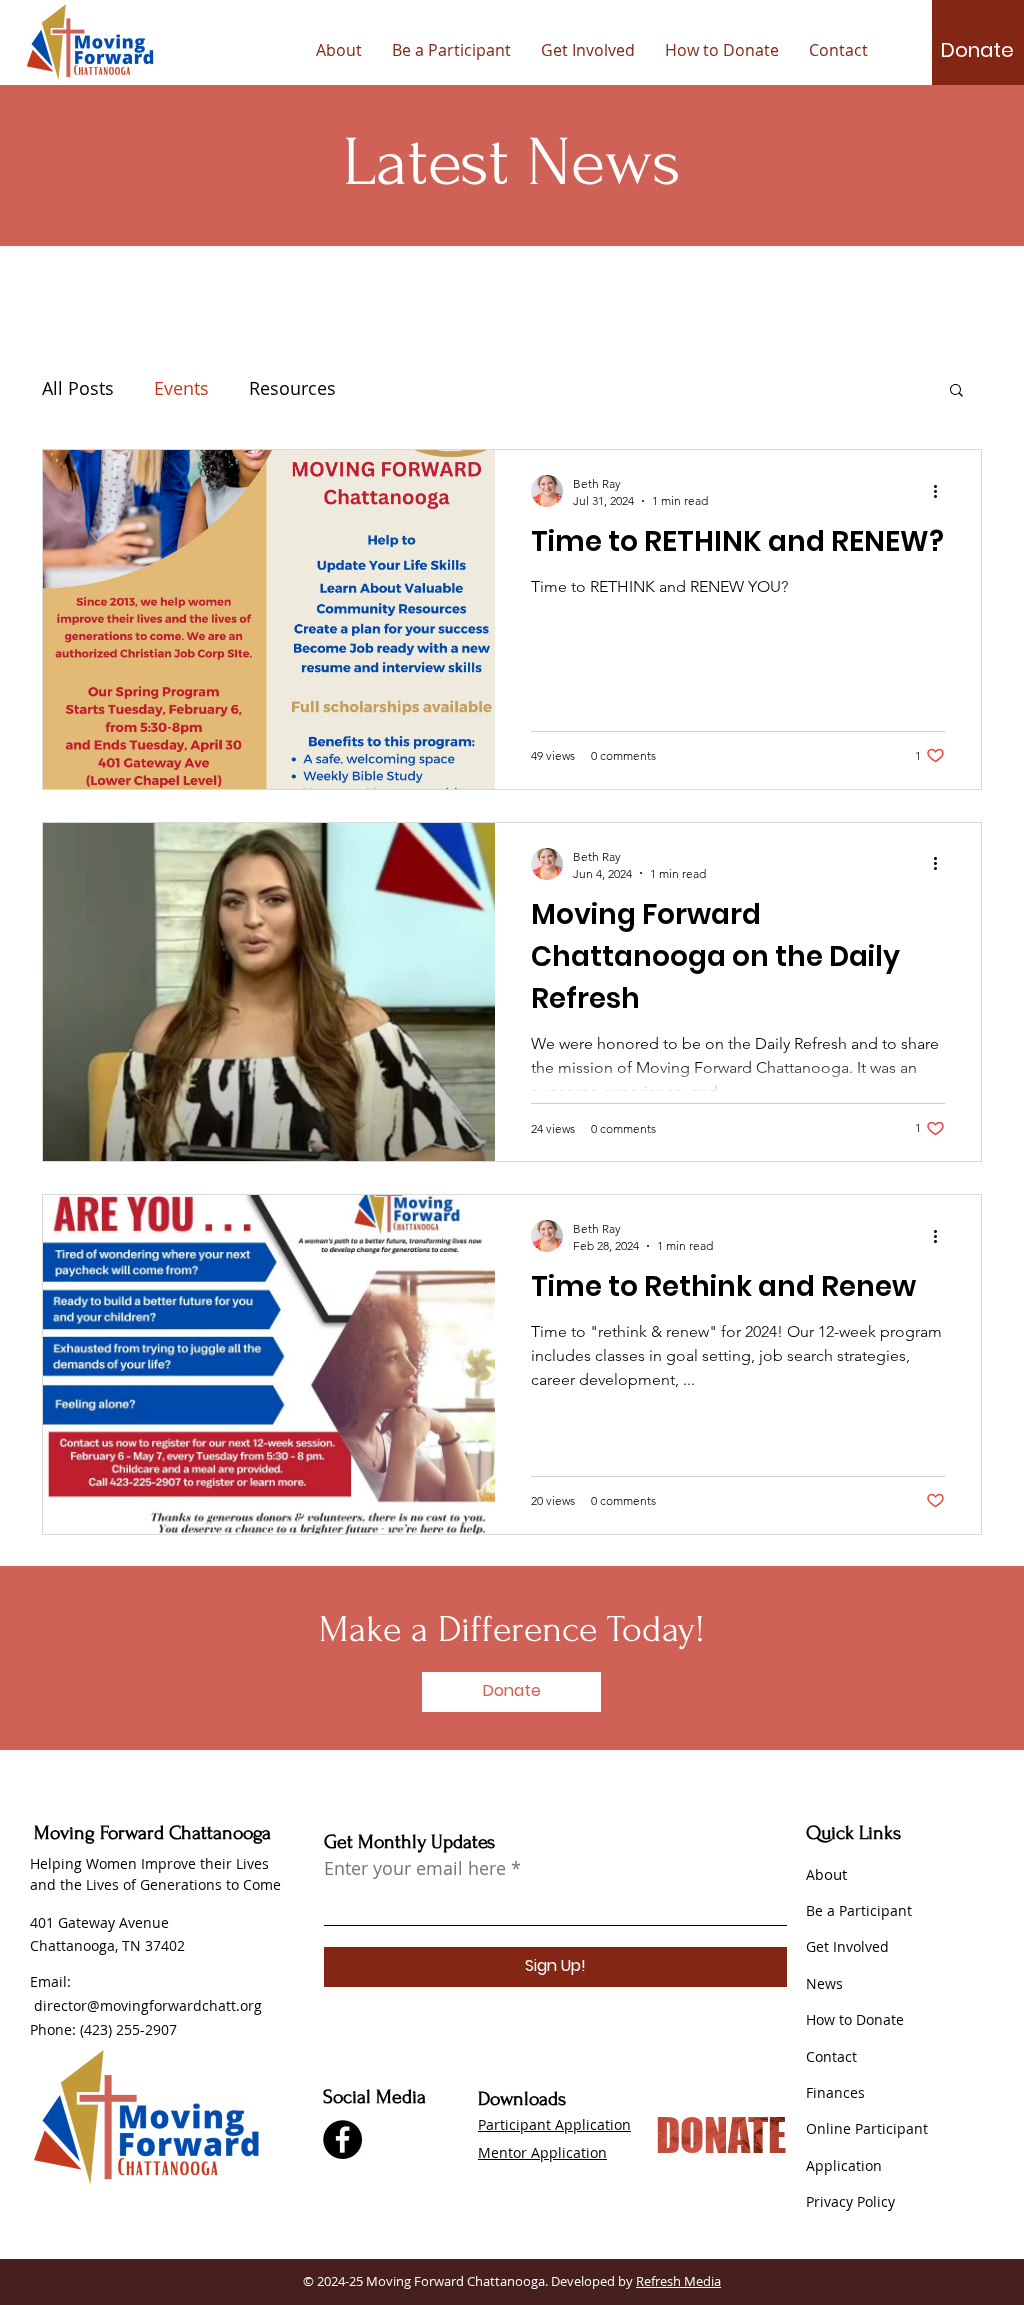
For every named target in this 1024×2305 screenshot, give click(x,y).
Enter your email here (415, 1868)
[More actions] (942, 491)
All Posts (78, 388)
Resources (292, 388)
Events (181, 388)
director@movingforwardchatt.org (148, 2005)
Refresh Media (678, 2281)
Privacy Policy (850, 2201)
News (824, 1983)
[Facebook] (342, 2139)
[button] (977, 50)
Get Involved (847, 1946)
